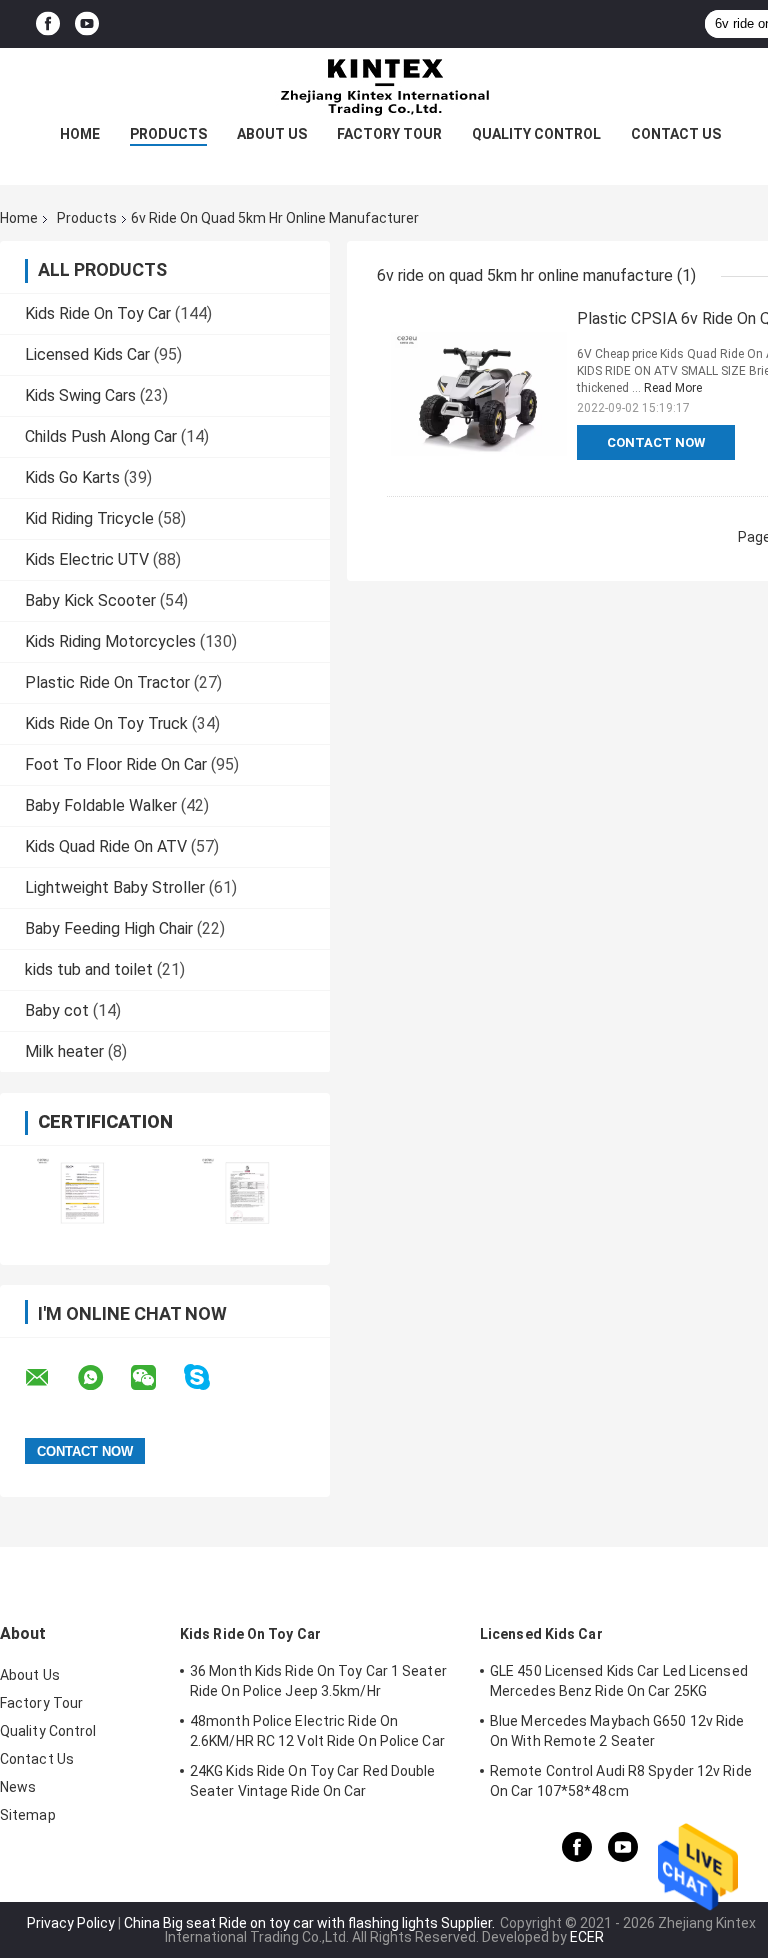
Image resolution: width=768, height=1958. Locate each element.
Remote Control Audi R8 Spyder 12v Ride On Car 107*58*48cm (621, 1781)
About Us (272, 134)
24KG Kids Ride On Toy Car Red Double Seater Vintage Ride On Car (313, 1781)
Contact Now (656, 442)
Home (80, 134)
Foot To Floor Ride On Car (116, 764)
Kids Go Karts (72, 477)
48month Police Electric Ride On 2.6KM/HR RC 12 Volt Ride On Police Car (317, 1731)
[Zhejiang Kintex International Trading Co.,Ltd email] (50, 1378)
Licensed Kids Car (87, 354)
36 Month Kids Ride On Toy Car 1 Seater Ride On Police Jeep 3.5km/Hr (318, 1681)
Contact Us (676, 134)
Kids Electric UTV (87, 559)
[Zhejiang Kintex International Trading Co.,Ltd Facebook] (48, 24)
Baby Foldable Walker (101, 805)
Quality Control (536, 134)
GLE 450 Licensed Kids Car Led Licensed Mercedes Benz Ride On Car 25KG (619, 1681)
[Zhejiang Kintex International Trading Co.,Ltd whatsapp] (103, 1378)
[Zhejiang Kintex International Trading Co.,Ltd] (384, 88)
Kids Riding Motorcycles (110, 641)
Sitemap (28, 1815)
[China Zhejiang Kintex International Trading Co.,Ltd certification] (82, 1192)
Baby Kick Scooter (90, 600)
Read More (673, 388)
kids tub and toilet (89, 969)
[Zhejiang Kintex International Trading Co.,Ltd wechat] (156, 1378)
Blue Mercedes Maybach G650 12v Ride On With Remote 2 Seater (617, 1731)
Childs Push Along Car (101, 436)
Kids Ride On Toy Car (98, 313)
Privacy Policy (71, 1923)
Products (168, 134)
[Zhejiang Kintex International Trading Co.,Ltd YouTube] (87, 24)
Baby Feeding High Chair (109, 928)
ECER (587, 1937)
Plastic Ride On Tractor (107, 682)
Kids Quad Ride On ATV (106, 846)
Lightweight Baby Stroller (115, 887)
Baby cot (57, 1010)
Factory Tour (389, 134)
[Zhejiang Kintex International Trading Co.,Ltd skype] (209, 1377)
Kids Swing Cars (80, 395)
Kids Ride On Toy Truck (106, 723)
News (18, 1787)
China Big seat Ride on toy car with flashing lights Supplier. (311, 1923)
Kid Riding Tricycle (89, 518)
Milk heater (64, 1051)
